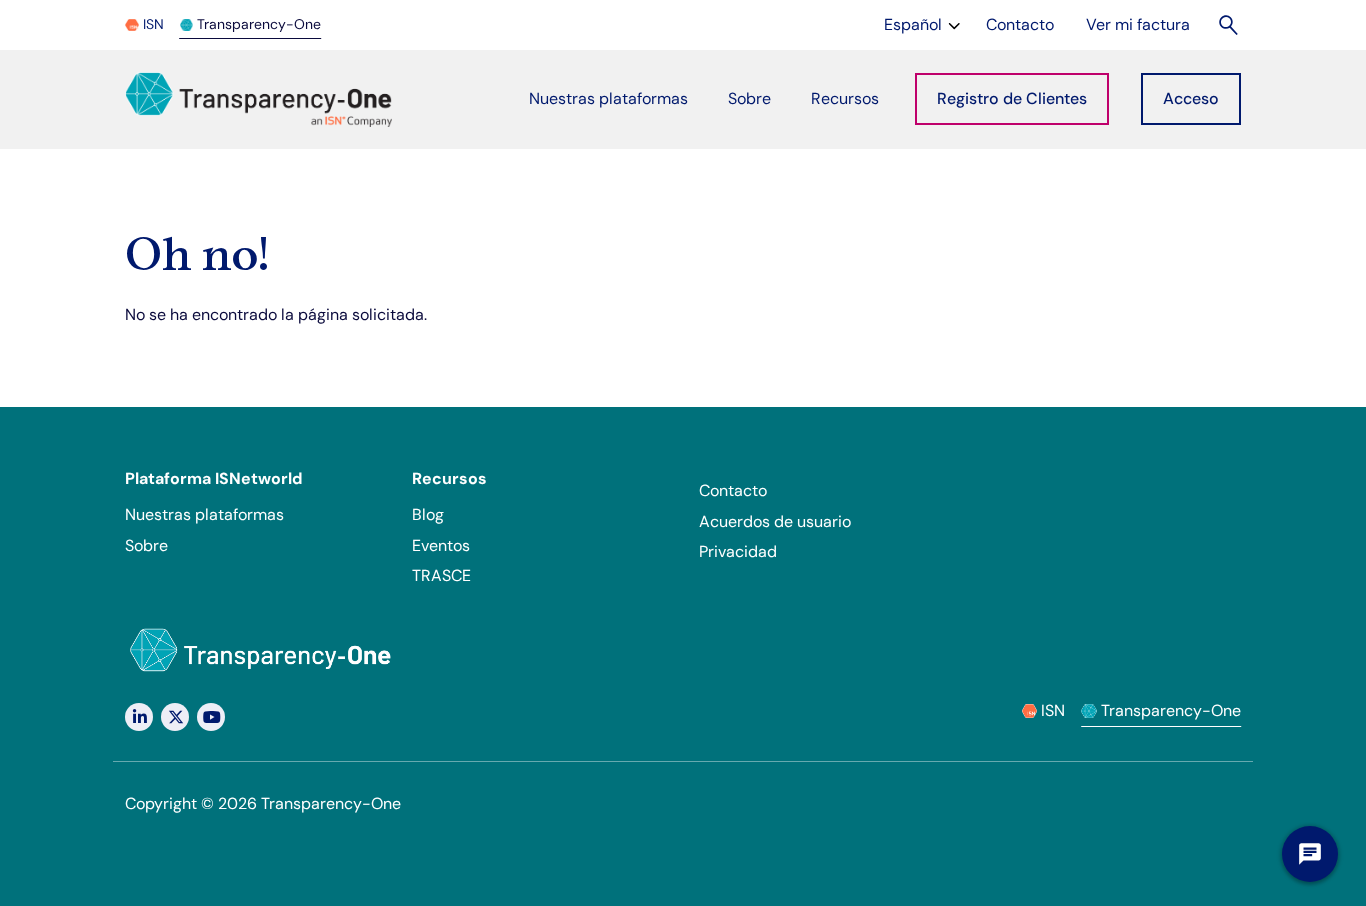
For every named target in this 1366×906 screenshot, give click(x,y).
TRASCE (441, 575)
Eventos (441, 545)
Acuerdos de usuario (775, 521)
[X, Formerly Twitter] (175, 717)
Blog (428, 514)
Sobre (146, 545)
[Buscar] (1229, 24)
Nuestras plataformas (204, 514)
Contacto (733, 490)
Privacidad (738, 551)
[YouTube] (211, 717)
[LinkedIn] (139, 717)
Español (924, 24)
